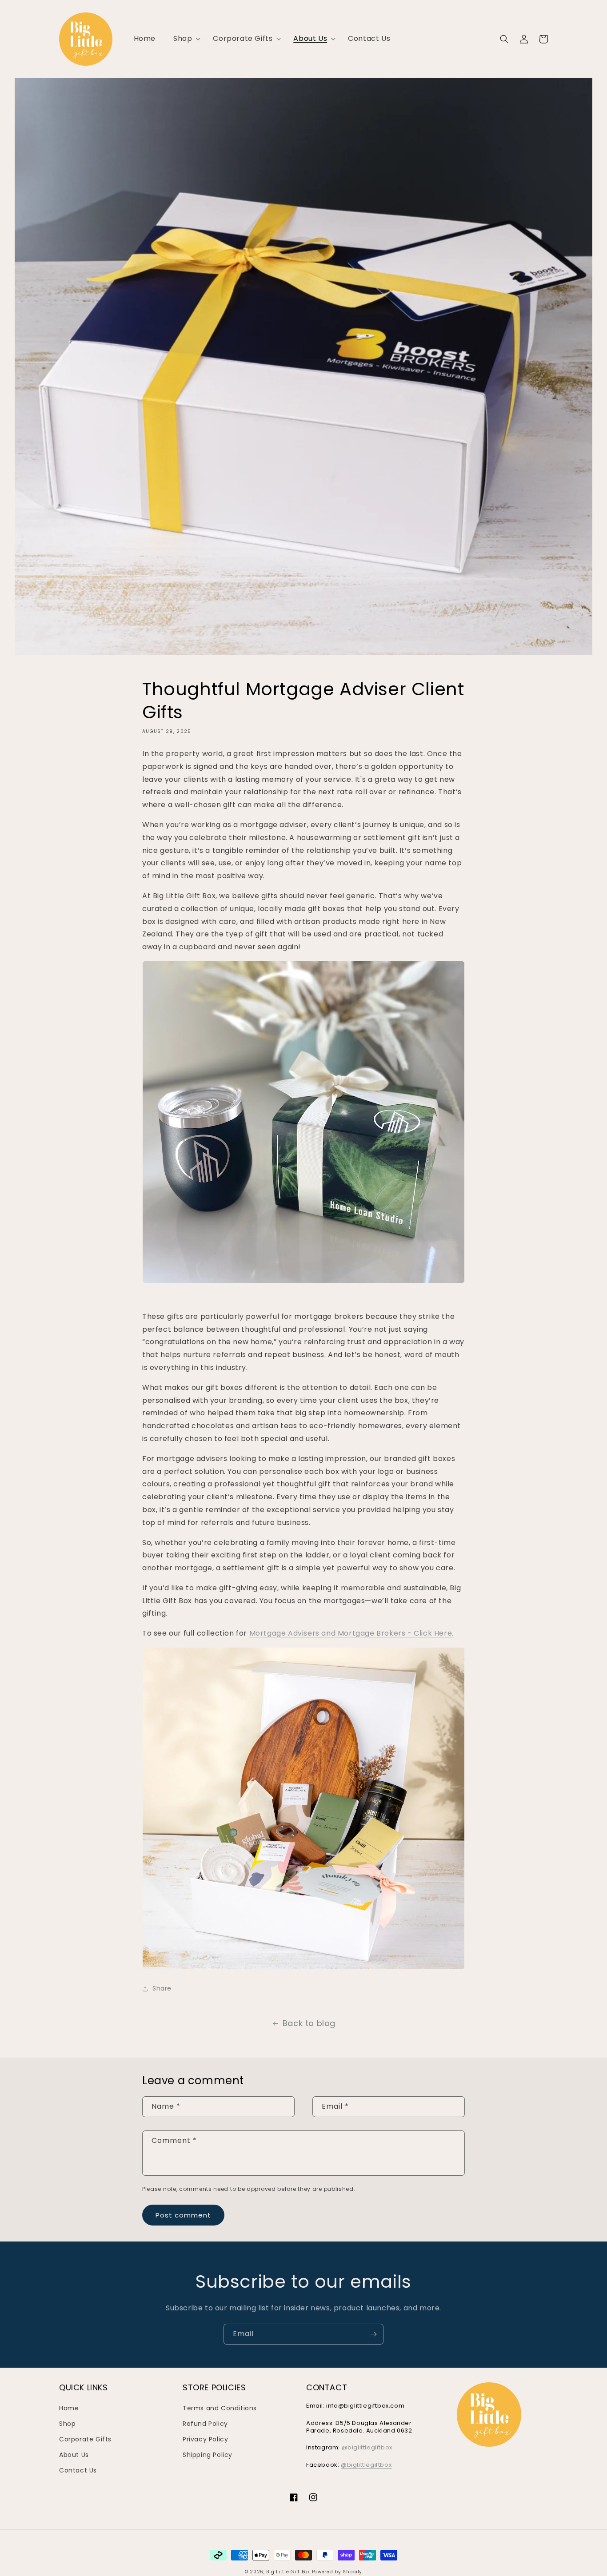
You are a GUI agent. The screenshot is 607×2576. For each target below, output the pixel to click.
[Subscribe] (373, 2334)
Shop (67, 2424)
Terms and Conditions (220, 2408)
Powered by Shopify (337, 2572)
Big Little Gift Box (288, 2572)
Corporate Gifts (85, 2439)
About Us (74, 2455)
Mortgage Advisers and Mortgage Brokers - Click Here (351, 1633)
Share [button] (162, 1988)
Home (69, 2408)
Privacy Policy (205, 2439)
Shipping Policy (208, 2455)
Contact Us (78, 2470)
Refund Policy (205, 2424)
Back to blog (309, 2023)
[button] (184, 39)
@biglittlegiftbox (367, 2447)
